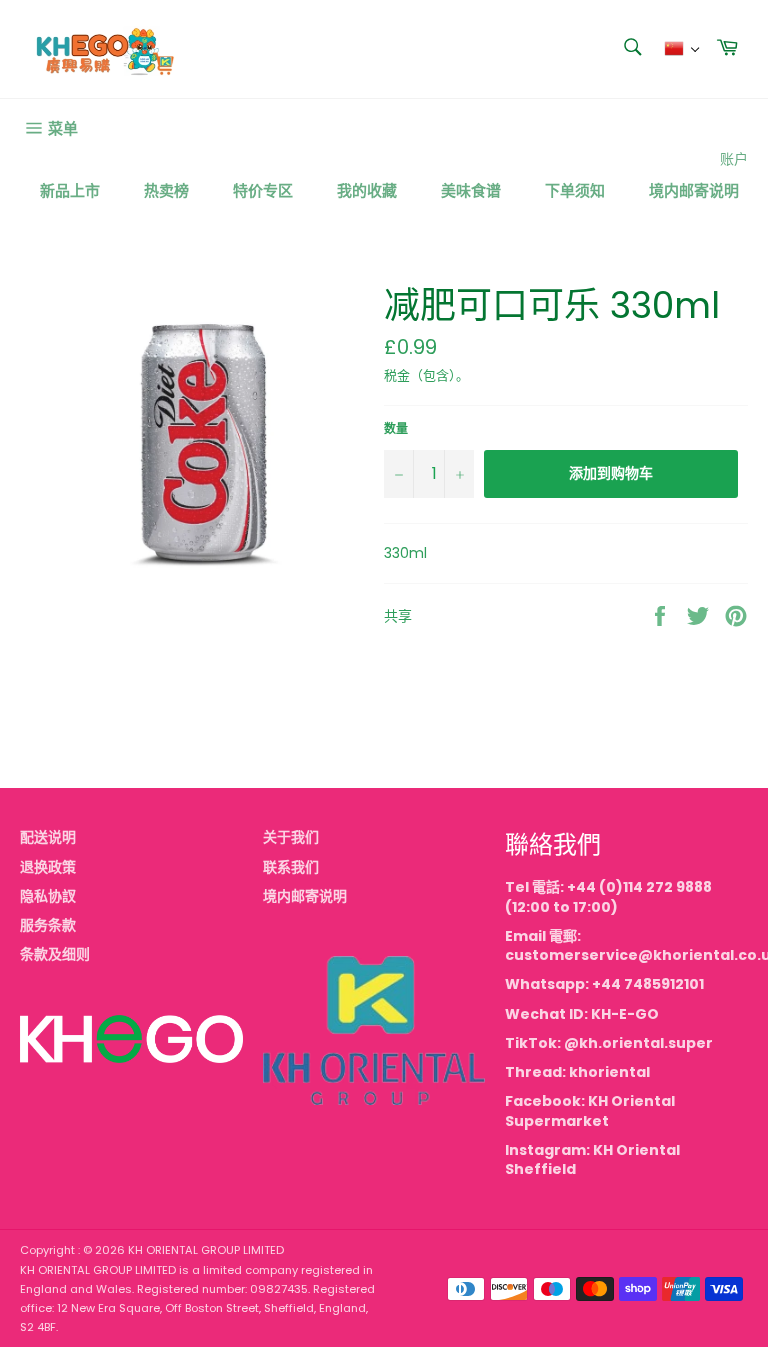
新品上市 (70, 190)
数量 (396, 429)
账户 (734, 159)
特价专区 (263, 190)
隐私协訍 (48, 896)
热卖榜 (166, 190)
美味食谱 (471, 190)
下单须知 (575, 190)
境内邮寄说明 (694, 190)
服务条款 (48, 925)
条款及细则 (55, 954)
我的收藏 (367, 190)
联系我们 (291, 867)
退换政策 (48, 867)
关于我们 (291, 837)
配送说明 (48, 837)
